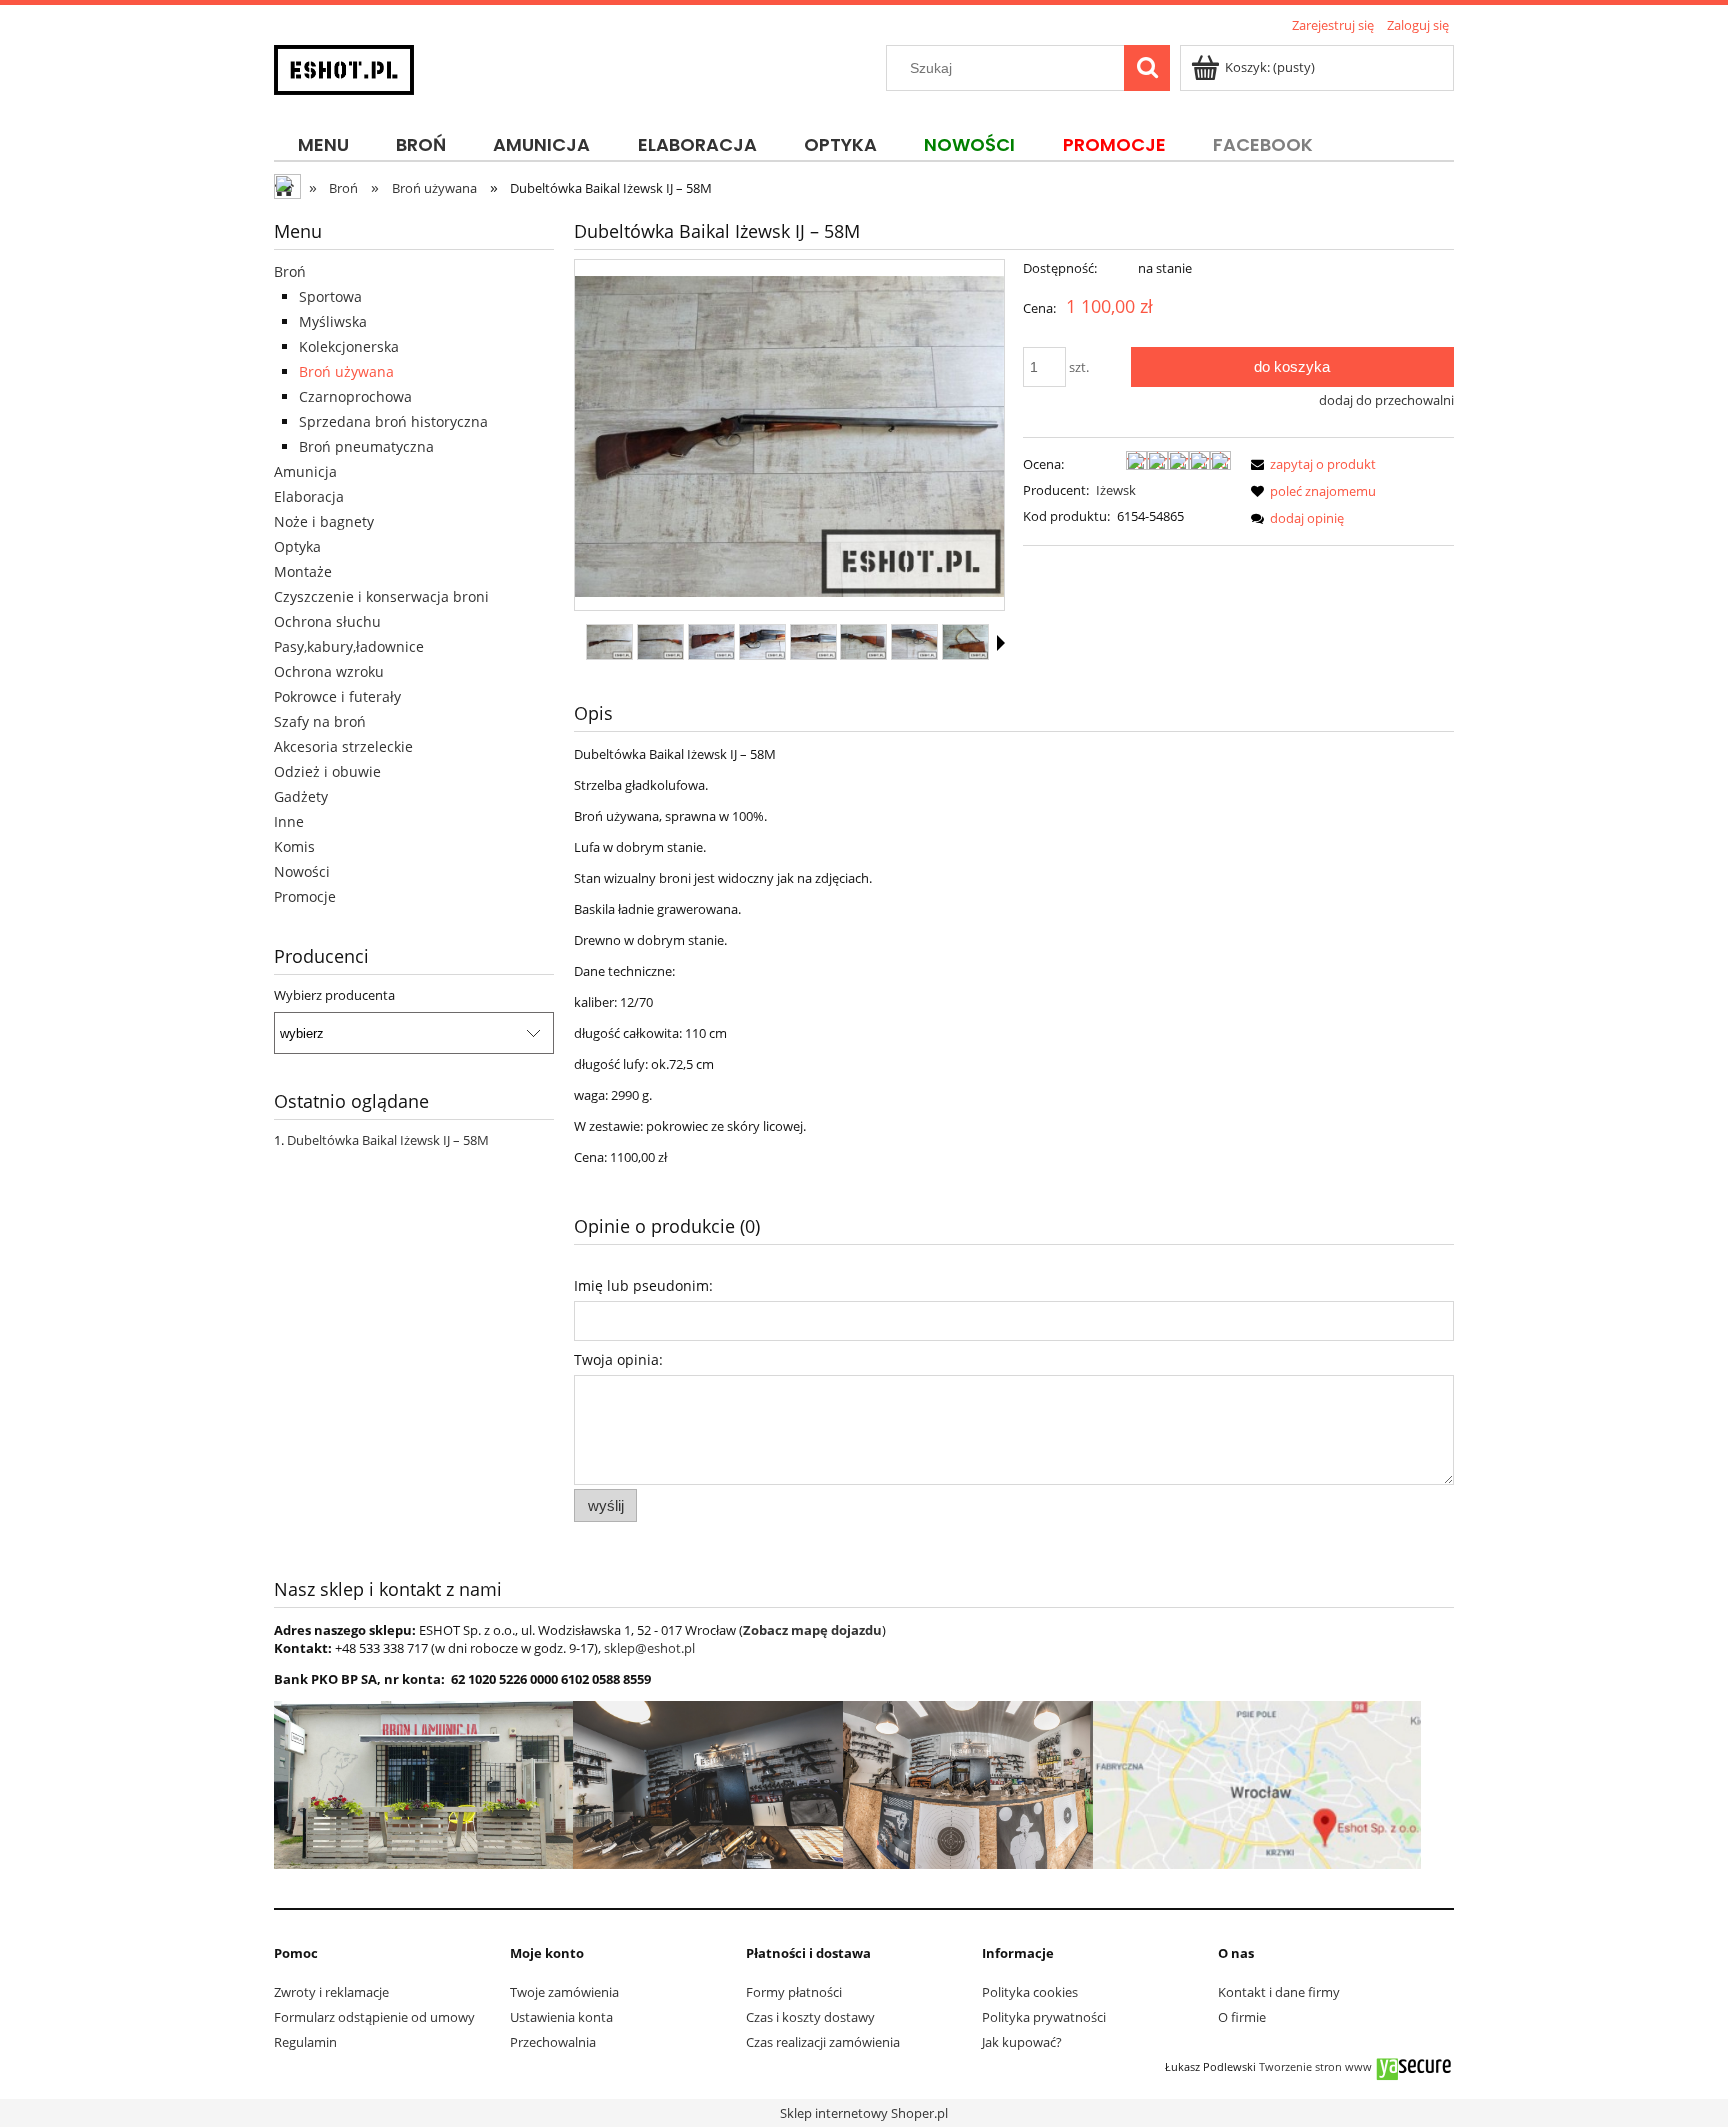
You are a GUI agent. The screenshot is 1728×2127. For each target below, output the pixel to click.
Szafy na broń (320, 721)
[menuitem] (323, 145)
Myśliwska (333, 321)
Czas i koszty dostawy (810, 2017)
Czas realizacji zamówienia (823, 2042)
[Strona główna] (344, 67)
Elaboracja (309, 496)
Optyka (297, 546)
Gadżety (301, 796)
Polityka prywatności (1044, 2017)
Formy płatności (794, 1992)
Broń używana (346, 371)
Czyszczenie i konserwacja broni (381, 596)
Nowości (302, 871)
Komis (294, 846)
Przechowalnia (553, 2042)
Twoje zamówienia (564, 1992)
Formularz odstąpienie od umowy (374, 2017)
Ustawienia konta (561, 2017)
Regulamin (305, 2042)
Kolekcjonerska (349, 346)
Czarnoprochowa (355, 396)
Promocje (305, 896)
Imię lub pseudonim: (643, 1285)
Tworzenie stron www (1315, 2067)
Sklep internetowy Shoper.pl (864, 2113)
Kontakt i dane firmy (1279, 1992)
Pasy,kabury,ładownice (349, 646)
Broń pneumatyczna (366, 446)
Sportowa (330, 296)
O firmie (1242, 2017)
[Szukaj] (1147, 68)
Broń (290, 271)
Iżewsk (1116, 490)
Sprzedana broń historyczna (393, 421)
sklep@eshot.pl (649, 1648)
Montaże (303, 571)
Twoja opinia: (618, 1359)
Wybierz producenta (334, 995)
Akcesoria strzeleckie (343, 746)
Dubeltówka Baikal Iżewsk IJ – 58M (388, 1140)
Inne (289, 821)
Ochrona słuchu (327, 621)
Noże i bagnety (324, 521)
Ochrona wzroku (329, 671)
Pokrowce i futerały (337, 696)
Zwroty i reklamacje (331, 1992)
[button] (1001, 643)
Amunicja (305, 471)
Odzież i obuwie (327, 771)
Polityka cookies (1030, 1992)
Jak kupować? (1022, 2042)
